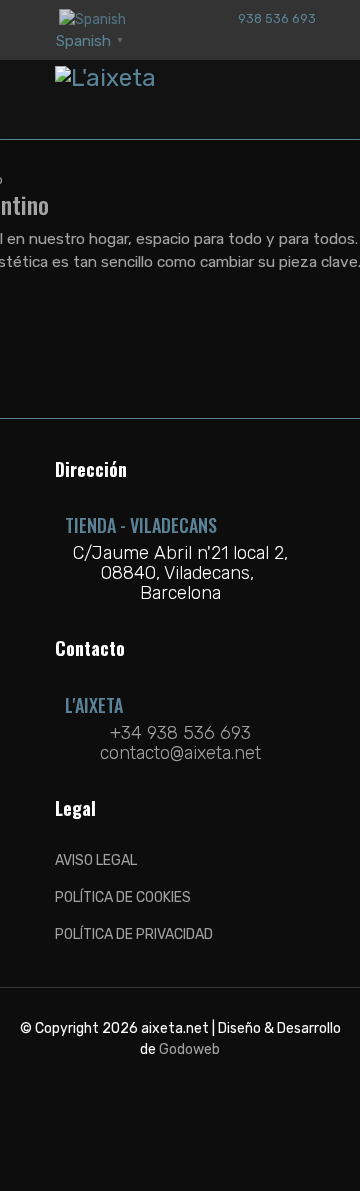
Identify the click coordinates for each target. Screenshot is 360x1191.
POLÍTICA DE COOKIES (123, 897)
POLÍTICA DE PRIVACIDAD (134, 934)
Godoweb (189, 1049)
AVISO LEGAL (96, 860)
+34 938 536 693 (180, 733)
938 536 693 (277, 18)
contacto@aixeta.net (180, 753)
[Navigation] (297, 100)
